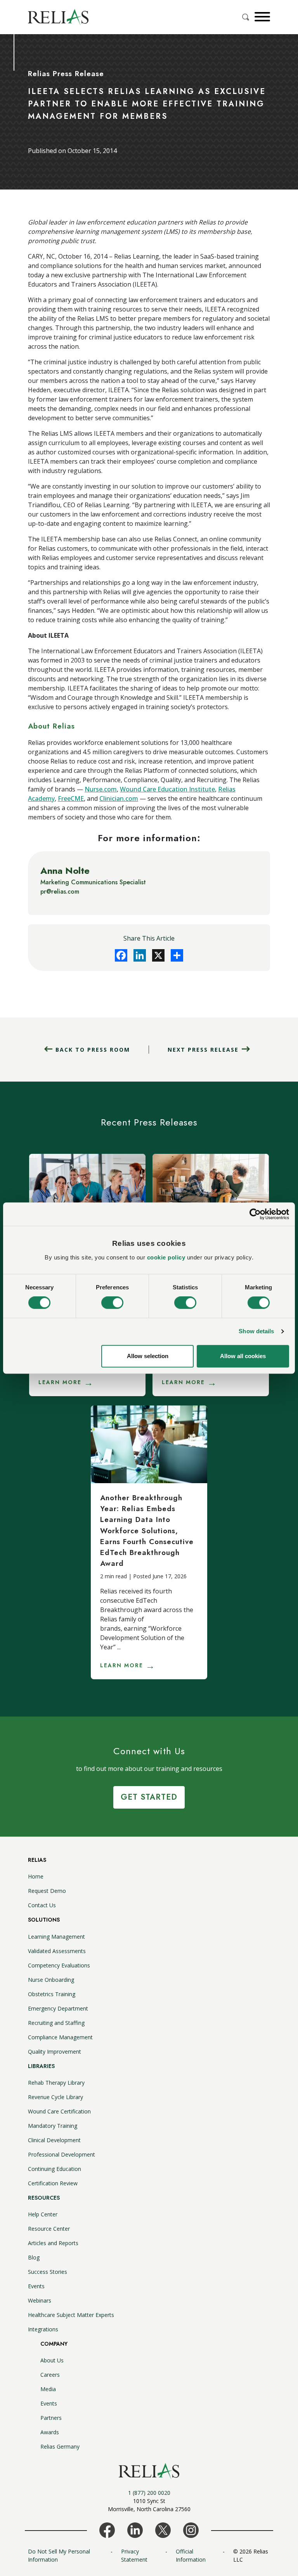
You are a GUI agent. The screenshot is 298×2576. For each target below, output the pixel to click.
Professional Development (62, 2154)
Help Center (43, 2214)
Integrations (43, 2329)
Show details (256, 1331)
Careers (50, 2375)
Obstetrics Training (52, 1994)
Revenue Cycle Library (55, 2097)
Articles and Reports (53, 2243)
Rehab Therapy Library (56, 2083)
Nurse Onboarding (51, 1980)
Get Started (149, 1797)
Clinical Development (54, 2140)
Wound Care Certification (59, 2111)
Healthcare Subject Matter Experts (71, 2315)
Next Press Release (203, 1050)
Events (36, 2286)
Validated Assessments (57, 1951)
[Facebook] (121, 955)
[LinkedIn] (140, 955)
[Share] (177, 955)
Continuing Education (55, 2169)
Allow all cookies (243, 1356)
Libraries (41, 2066)
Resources (44, 2198)
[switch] (112, 1303)
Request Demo (47, 1891)
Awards (50, 2432)
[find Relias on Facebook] (107, 2529)
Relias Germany (60, 2446)
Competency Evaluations (59, 1965)
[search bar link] (246, 17)
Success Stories (48, 2272)
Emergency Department (58, 2008)
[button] (261, 17)
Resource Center (49, 2229)
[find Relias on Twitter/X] (163, 2529)
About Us (52, 2360)
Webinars (40, 2300)
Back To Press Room (93, 1050)
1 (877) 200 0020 (149, 2493)
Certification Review (53, 2183)
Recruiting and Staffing (56, 2023)
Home (36, 1876)
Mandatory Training (53, 2126)
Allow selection (148, 1356)
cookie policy (166, 1257)
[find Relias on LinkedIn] (135, 2529)
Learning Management (56, 1937)
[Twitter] (158, 955)
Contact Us (42, 1905)
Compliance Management (60, 2037)
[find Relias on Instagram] (191, 2529)
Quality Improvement (55, 2052)
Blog (34, 2257)
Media (48, 2389)
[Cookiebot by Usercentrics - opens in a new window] (255, 1214)
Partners (51, 2418)
